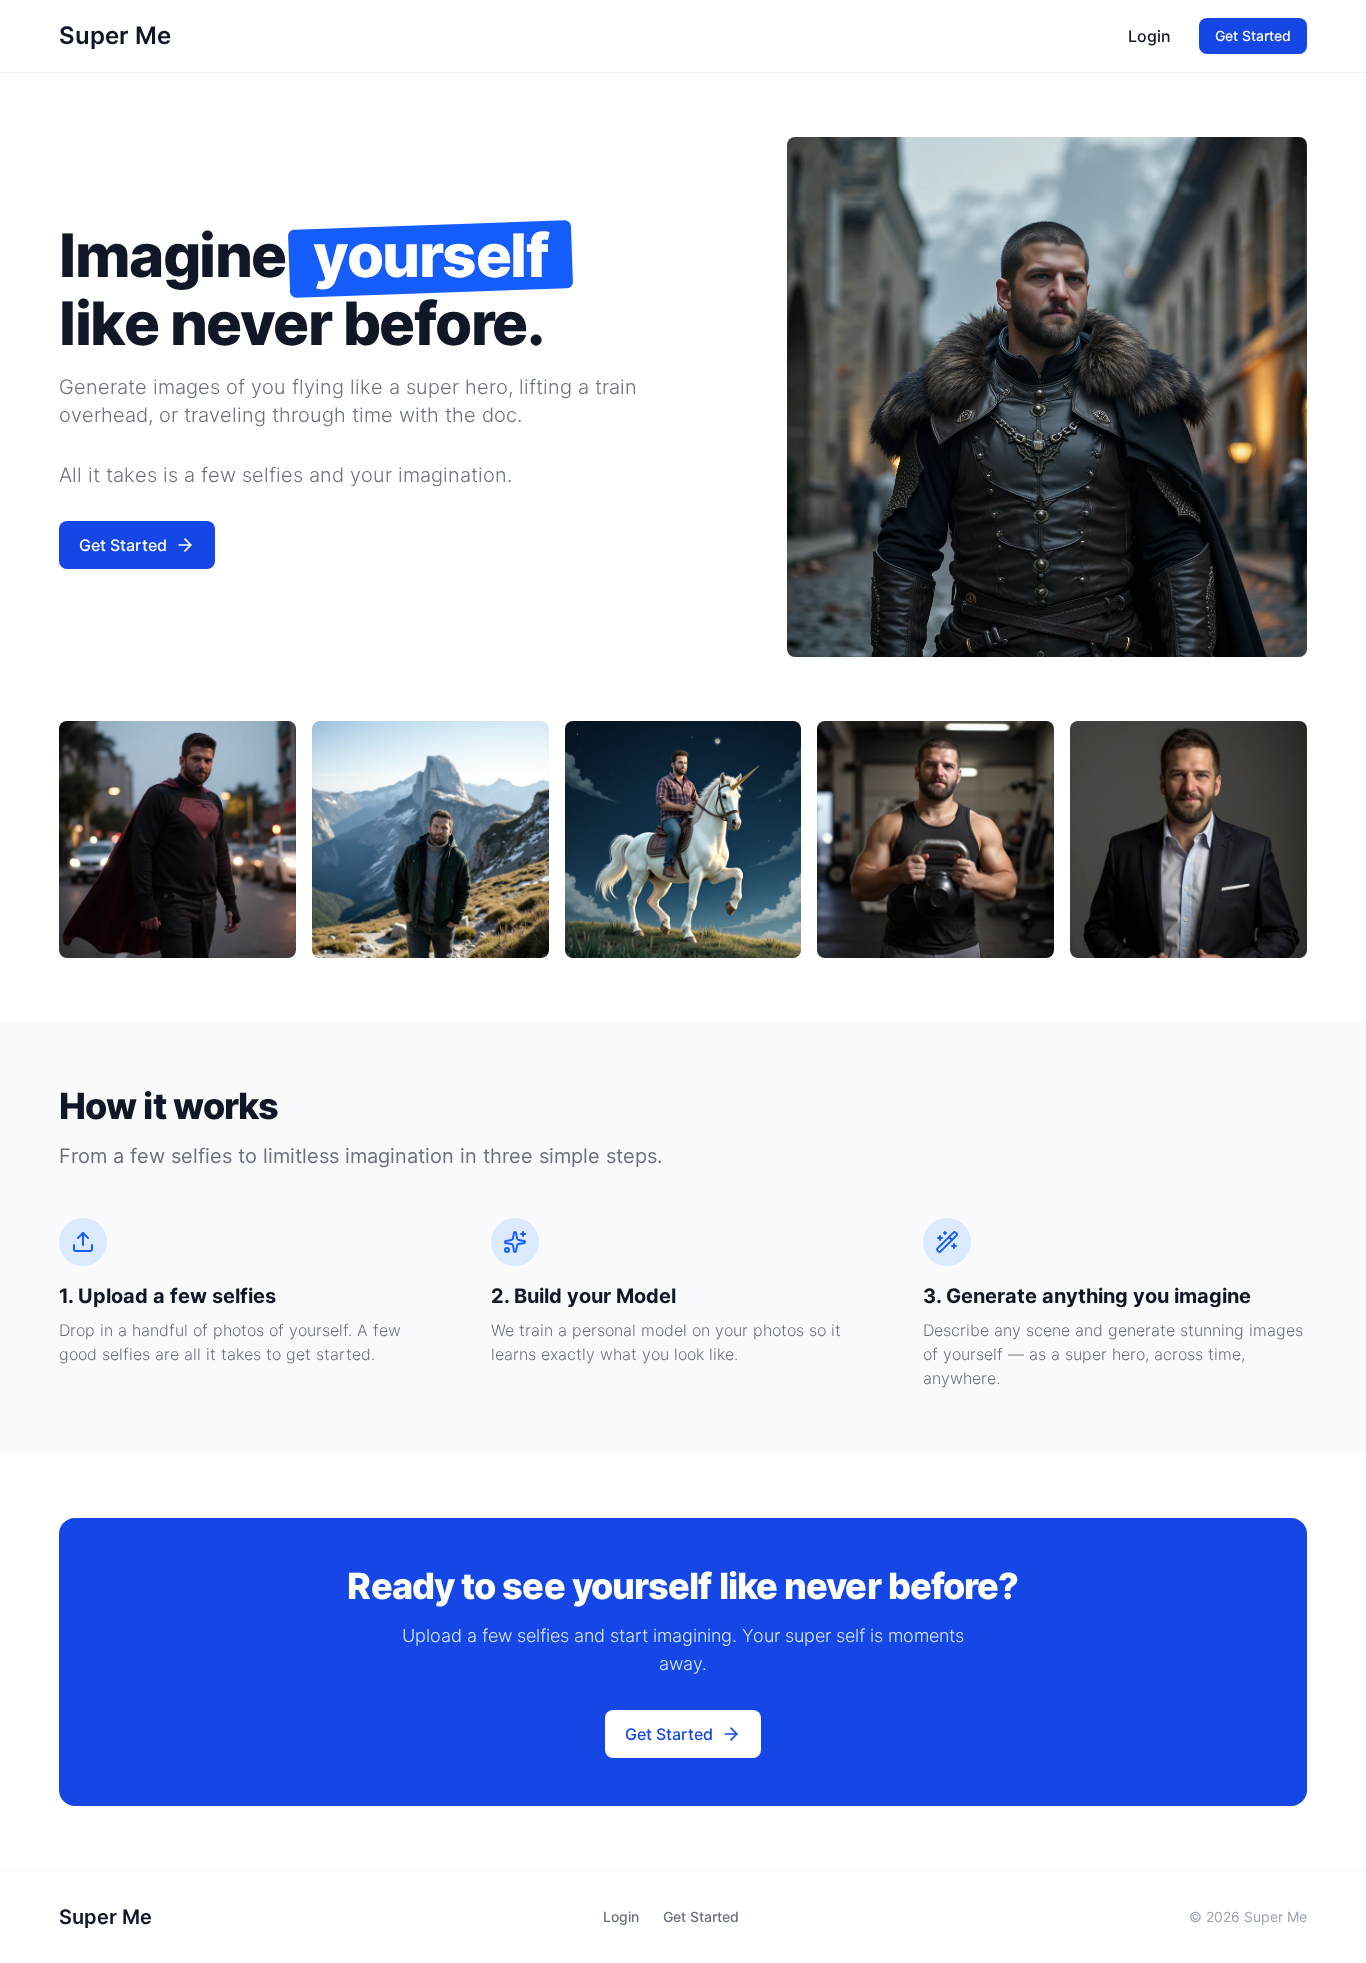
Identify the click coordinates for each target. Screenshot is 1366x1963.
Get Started (1253, 35)
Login (1149, 36)
